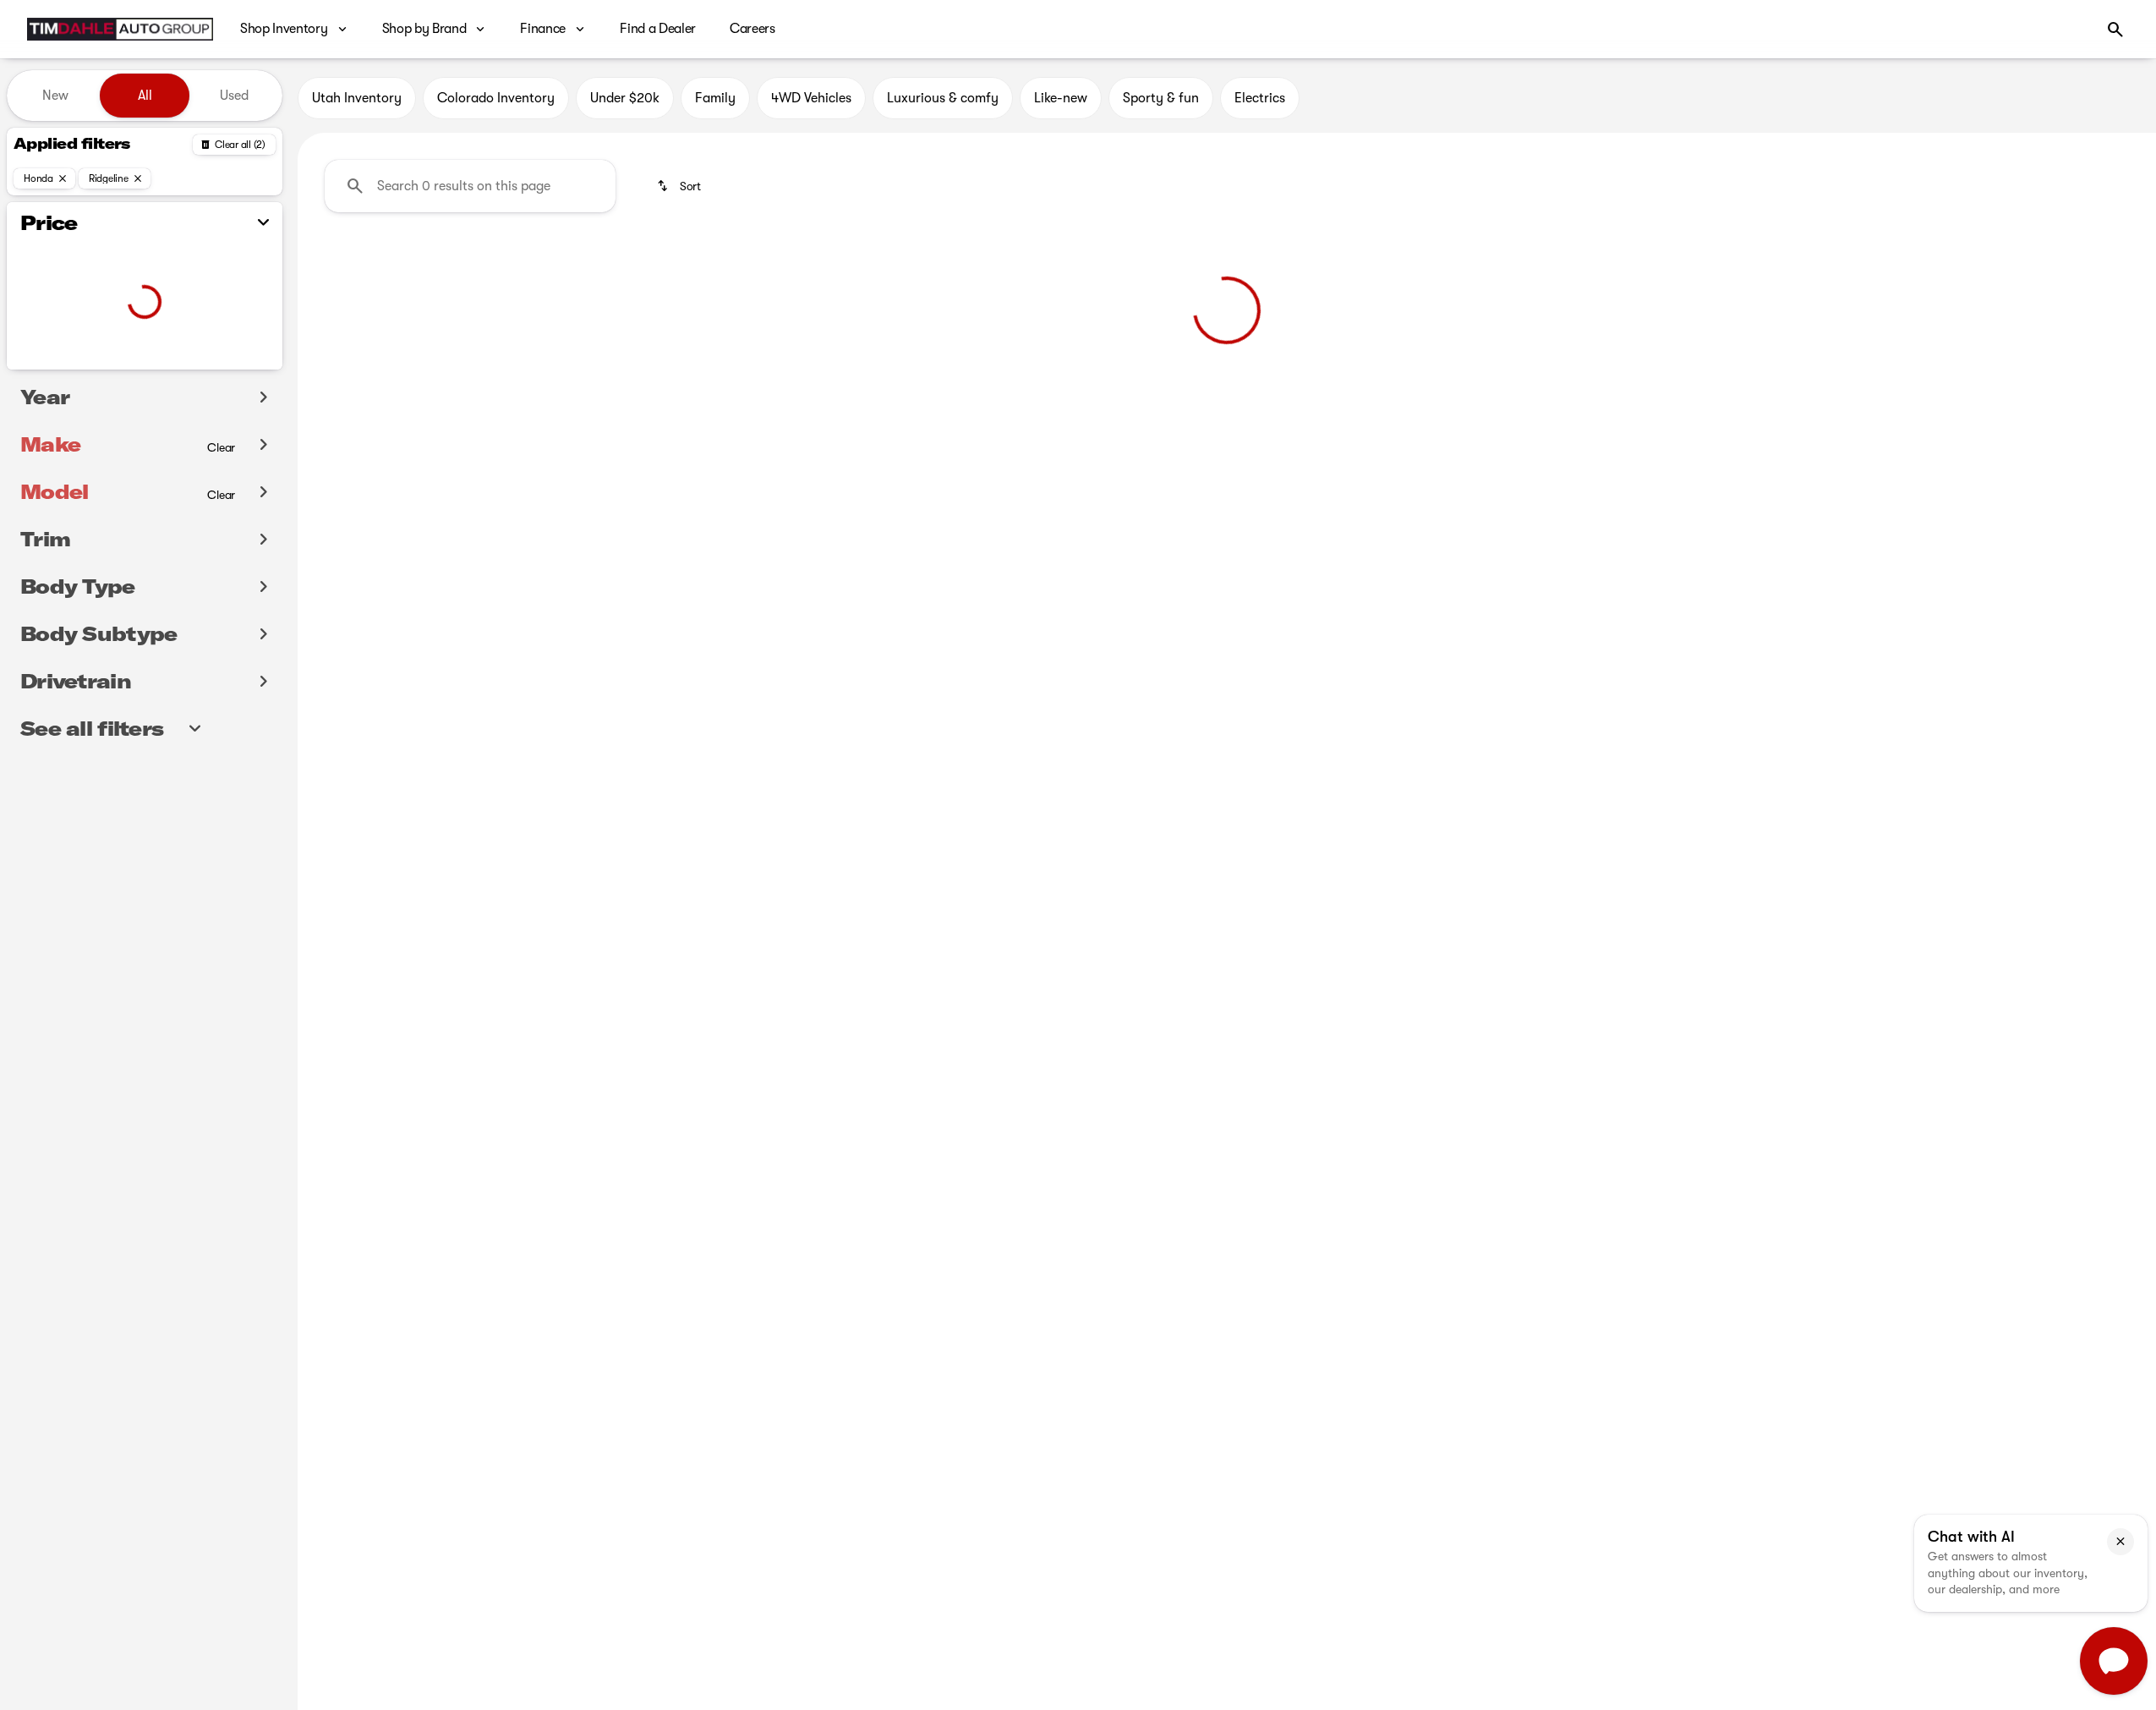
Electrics (1260, 98)
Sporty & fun (1161, 98)
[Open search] (2115, 30)
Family (715, 98)
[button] (2120, 1542)
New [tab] (55, 96)
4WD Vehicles (811, 98)
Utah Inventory (357, 98)
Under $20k (625, 98)
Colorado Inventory (496, 98)
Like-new (1061, 98)
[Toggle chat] (2114, 1661)
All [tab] (145, 96)
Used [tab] (234, 96)
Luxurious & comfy (943, 98)
